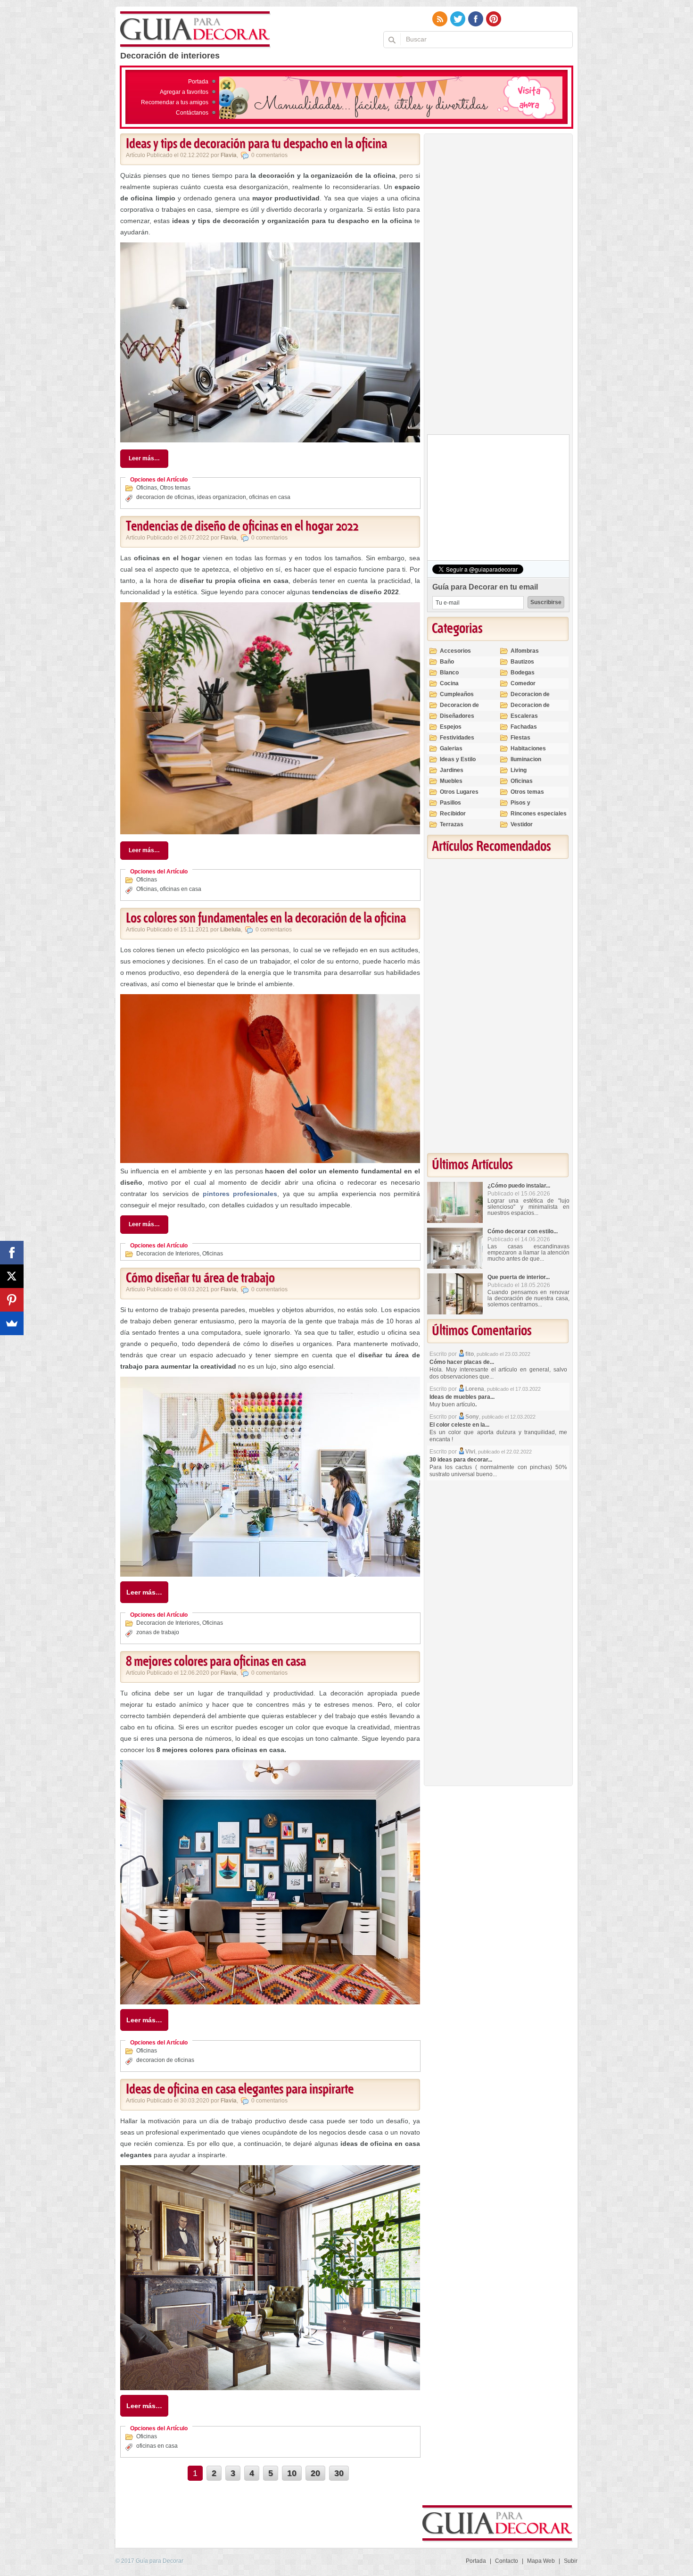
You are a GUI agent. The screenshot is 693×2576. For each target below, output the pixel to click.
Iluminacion (526, 759)
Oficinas (147, 488)
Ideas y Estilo (458, 759)
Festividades (457, 738)
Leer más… (144, 458)
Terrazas (452, 824)
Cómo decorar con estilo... (523, 1231)
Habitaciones (528, 748)
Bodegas (523, 673)
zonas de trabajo (158, 1632)
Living (519, 770)
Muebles (451, 781)
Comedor (523, 683)
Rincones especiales (539, 814)
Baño (447, 662)
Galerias (451, 748)
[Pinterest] (12, 1300)
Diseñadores (457, 716)
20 (315, 2473)
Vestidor (522, 824)
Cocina (449, 683)
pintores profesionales (240, 1194)
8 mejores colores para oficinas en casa (216, 1662)
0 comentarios (269, 155)
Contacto (507, 2561)
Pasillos (450, 803)
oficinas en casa (270, 497)
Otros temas (175, 488)
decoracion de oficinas (165, 497)
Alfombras (525, 651)
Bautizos (522, 662)
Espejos (451, 727)
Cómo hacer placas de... (462, 1362)
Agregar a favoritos (184, 92)
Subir (571, 2561)
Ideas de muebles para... (462, 1397)
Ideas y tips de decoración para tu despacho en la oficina (256, 144)
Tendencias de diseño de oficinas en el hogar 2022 (242, 527)
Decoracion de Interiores (168, 1254)
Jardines (452, 770)
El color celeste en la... (459, 1425)
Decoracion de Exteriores (530, 698)
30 (339, 2473)
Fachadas (524, 727)
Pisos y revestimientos (531, 807)
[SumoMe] (12, 1323)
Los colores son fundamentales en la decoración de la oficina (266, 919)
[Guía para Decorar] (195, 30)
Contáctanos (192, 113)
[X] (12, 1276)
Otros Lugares (459, 792)
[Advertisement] (498, 286)
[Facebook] (12, 1253)
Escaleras (524, 716)
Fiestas (520, 738)
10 (292, 2473)
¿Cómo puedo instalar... (519, 1186)
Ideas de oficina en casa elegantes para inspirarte (240, 2090)
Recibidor (453, 814)
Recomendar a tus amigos (175, 102)
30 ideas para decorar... (461, 1460)
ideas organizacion (222, 497)
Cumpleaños (457, 694)
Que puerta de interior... (519, 1277)
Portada (198, 82)
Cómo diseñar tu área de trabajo (200, 1279)
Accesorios (455, 651)
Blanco (449, 673)
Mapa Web (541, 2561)
